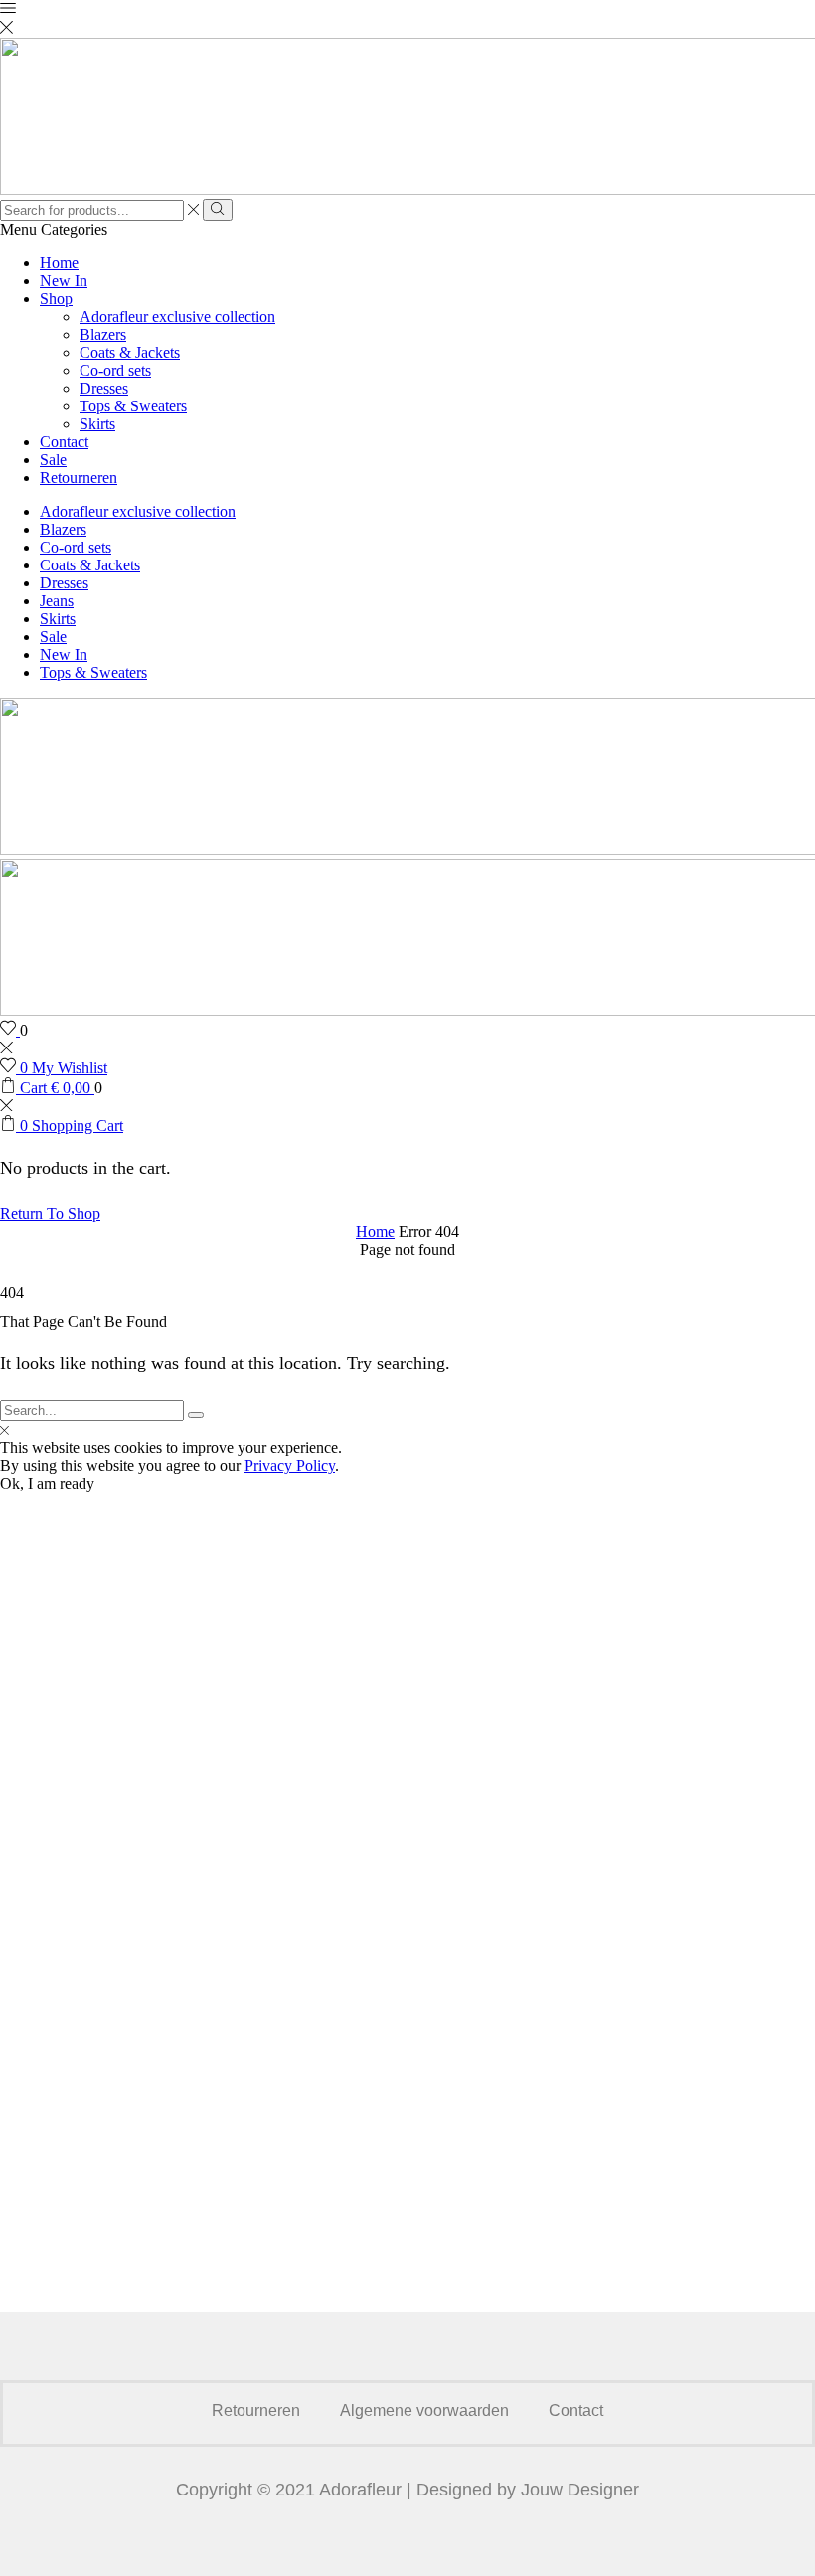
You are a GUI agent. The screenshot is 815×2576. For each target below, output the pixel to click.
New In (64, 281)
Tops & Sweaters (133, 406)
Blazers (103, 334)
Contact (64, 442)
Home (59, 263)
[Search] (196, 1415)
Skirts (97, 424)
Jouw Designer (580, 2489)
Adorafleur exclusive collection (177, 317)
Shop (56, 299)
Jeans (57, 601)
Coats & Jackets (130, 352)
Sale (53, 460)
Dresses (104, 388)
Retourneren (79, 478)
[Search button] (217, 210)
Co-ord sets (115, 370)
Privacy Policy (290, 1465)
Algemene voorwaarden (424, 2411)
